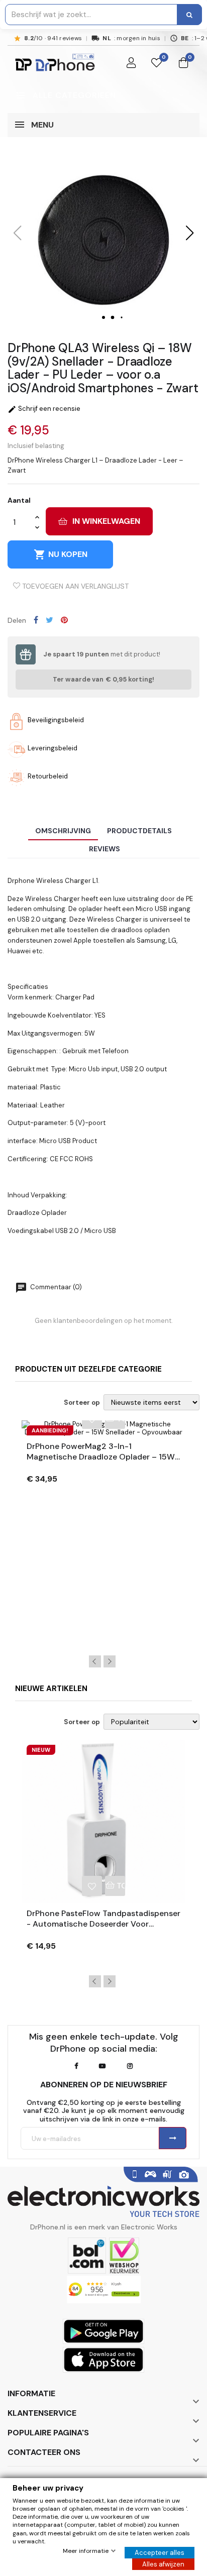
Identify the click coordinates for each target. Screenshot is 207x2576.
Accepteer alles (160, 2553)
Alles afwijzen (163, 2564)
